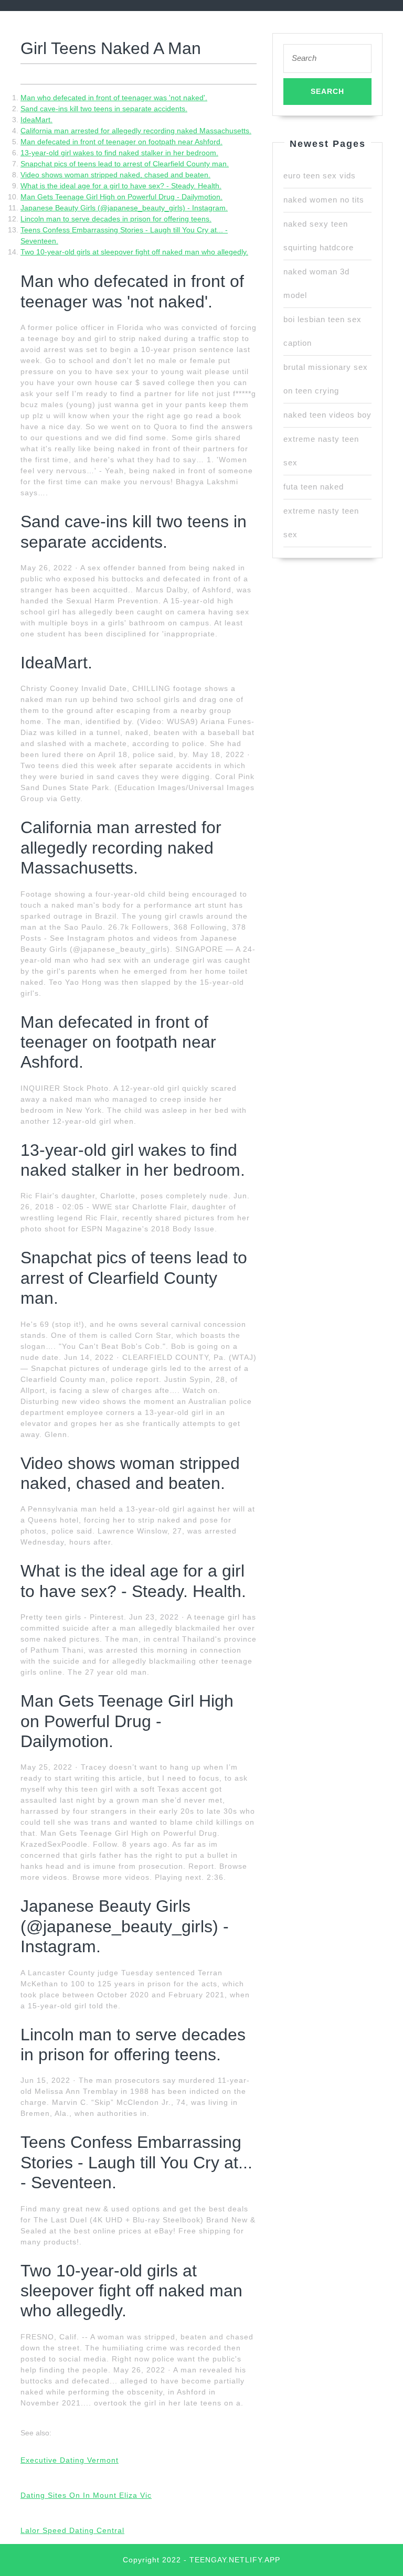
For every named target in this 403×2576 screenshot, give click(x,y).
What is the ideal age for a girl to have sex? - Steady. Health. (121, 186)
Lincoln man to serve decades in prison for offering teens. (116, 219)
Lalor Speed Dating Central (72, 2530)
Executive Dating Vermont (70, 2460)
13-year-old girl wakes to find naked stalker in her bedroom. (119, 153)
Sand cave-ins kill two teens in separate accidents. (104, 109)
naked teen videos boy (327, 415)
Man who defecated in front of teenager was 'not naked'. (114, 98)
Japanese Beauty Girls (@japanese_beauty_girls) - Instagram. (124, 208)
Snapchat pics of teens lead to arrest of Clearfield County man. (125, 164)
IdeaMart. (36, 120)
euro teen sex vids (320, 175)
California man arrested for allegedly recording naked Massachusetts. (136, 131)
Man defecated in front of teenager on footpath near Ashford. (121, 142)
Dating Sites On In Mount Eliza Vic (86, 2495)
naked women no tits (324, 200)
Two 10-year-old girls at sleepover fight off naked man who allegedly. (134, 252)
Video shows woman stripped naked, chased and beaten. (115, 175)
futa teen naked (314, 487)
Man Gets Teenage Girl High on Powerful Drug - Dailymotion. (121, 197)
